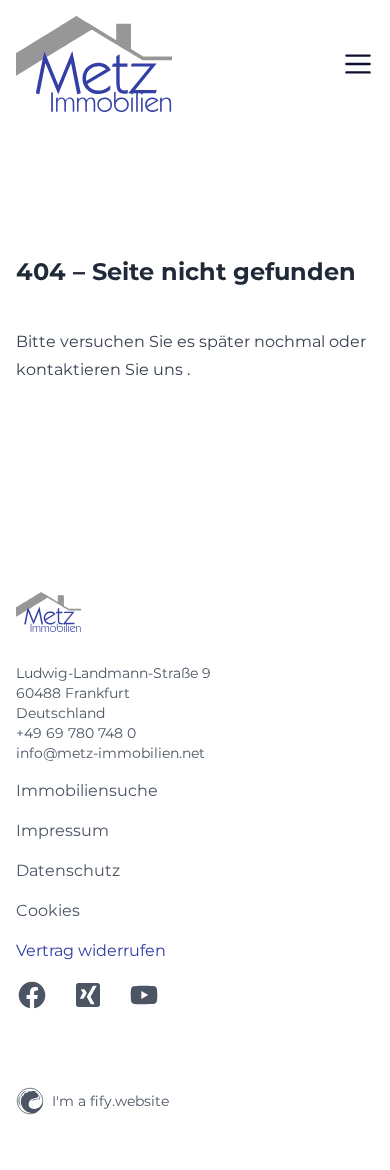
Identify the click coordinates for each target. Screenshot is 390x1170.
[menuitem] (195, 791)
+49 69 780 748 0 (76, 733)
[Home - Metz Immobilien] (94, 64)
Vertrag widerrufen (91, 950)
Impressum (62, 830)
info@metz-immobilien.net (110, 753)
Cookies (48, 910)
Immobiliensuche (87, 790)
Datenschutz (68, 870)
